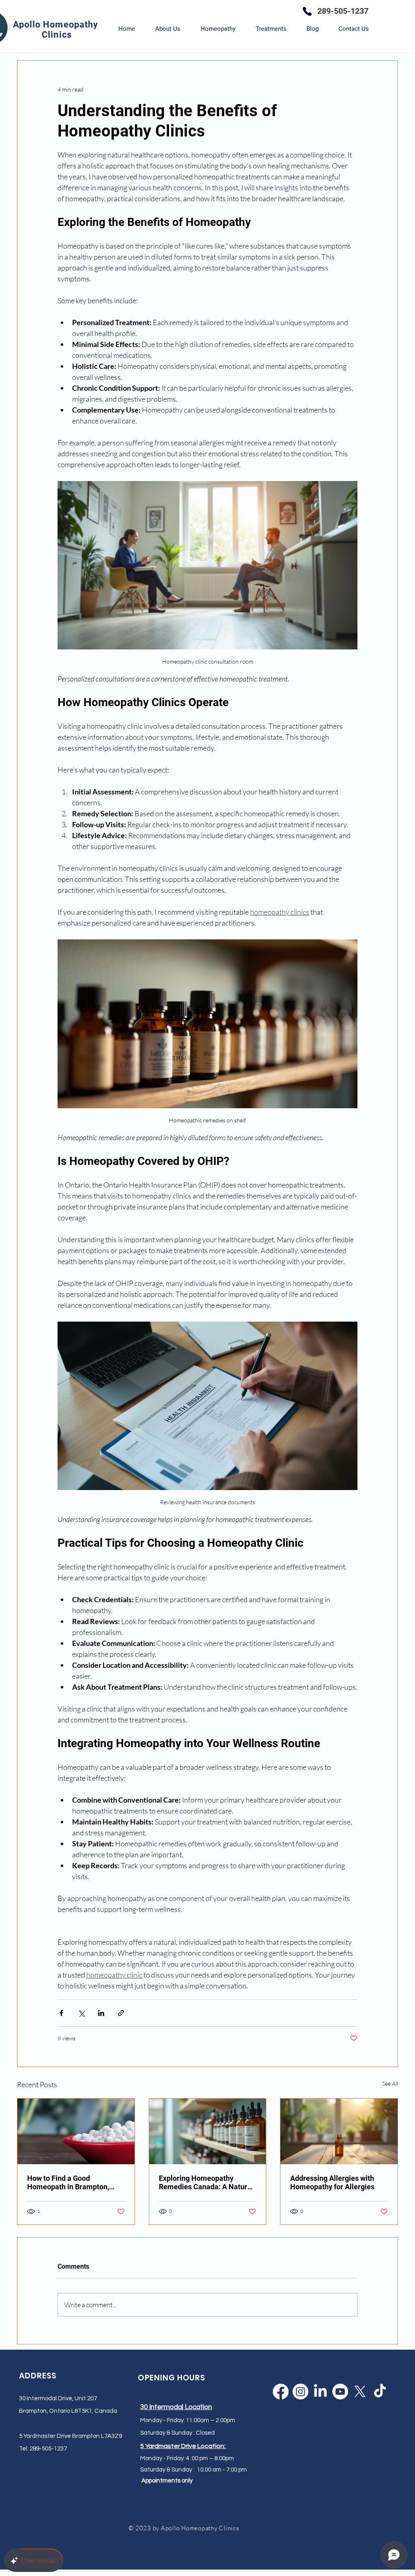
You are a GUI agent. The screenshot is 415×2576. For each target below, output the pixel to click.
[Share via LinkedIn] (101, 2013)
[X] (360, 2392)
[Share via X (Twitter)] (81, 2013)
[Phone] (307, 11)
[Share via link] (121, 2013)
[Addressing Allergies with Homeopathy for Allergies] (339, 2131)
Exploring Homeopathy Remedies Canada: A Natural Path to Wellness (206, 2182)
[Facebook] (281, 2392)
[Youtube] (340, 2392)
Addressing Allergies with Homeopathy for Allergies (332, 2182)
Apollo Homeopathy (57, 24)
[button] (218, 29)
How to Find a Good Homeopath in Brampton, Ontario (68, 2182)
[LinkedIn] (320, 2392)
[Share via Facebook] (61, 2013)
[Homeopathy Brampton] (76, 2131)
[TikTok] (380, 2392)
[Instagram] (301, 2392)
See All (390, 2083)
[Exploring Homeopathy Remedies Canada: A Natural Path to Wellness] (208, 2131)
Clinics (57, 35)
